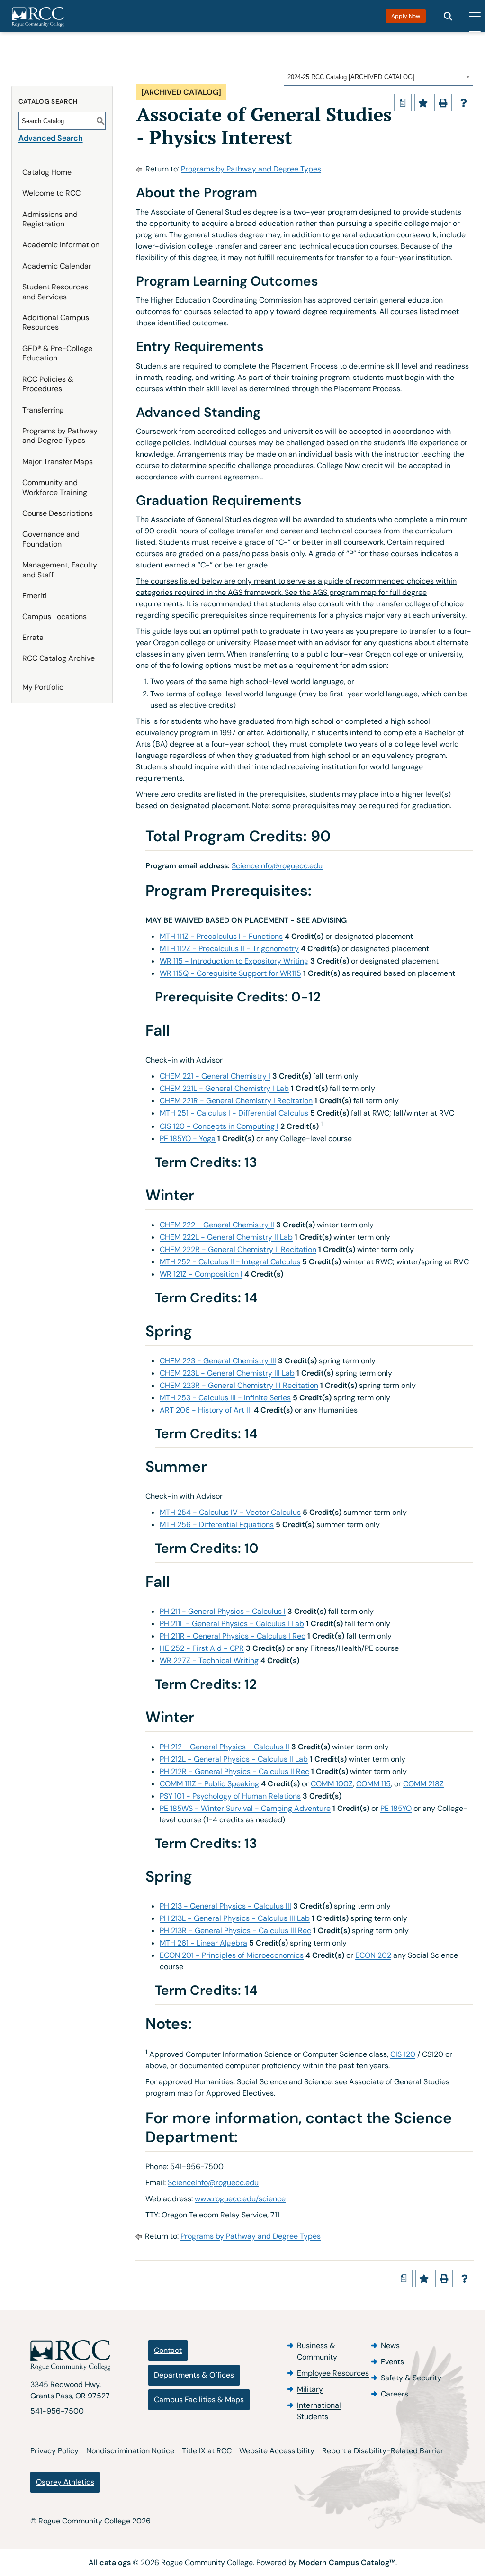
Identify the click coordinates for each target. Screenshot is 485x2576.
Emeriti (35, 596)
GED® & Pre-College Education (57, 353)
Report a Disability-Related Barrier (383, 2451)
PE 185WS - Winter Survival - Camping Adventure (245, 1808)
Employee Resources (333, 2373)
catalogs (115, 2562)
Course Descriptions (58, 513)
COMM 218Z (423, 1784)
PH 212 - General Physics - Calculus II (225, 1747)
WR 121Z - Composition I (201, 1274)
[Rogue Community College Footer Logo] (70, 2356)
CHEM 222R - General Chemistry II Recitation (238, 1249)
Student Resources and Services (55, 292)
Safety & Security (411, 2378)
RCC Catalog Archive (58, 658)
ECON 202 (373, 1955)
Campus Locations (54, 617)
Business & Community (317, 2351)
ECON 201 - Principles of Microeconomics (232, 1955)
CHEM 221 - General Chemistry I (215, 1076)
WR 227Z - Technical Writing (209, 1661)
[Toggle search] (448, 16)
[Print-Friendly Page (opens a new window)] (443, 103)
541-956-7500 (57, 2411)
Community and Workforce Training (55, 487)
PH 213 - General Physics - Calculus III (225, 1906)
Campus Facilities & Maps (199, 2400)
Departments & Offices (194, 2375)
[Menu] (475, 16)
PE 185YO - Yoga (188, 1139)
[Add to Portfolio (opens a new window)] (423, 103)
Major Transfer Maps (58, 462)
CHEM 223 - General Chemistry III (218, 1361)
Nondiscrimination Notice (130, 2451)
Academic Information (61, 245)
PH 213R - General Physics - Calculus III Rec (235, 1931)
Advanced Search (51, 138)
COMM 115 (373, 1784)
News (390, 2346)
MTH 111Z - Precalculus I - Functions (221, 936)
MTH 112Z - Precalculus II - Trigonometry (229, 949)
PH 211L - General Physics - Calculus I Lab (232, 1624)
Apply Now (406, 16)
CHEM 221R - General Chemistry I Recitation (236, 1101)
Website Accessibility (277, 2451)
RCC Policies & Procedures (48, 384)
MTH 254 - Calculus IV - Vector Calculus (230, 1512)
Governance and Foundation (51, 539)
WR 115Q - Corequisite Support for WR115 (230, 973)
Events (392, 2362)
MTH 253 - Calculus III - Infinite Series (225, 1398)
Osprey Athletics (65, 2482)
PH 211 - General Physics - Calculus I (223, 1611)
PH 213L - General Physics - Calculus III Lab (235, 1918)
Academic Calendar (57, 266)
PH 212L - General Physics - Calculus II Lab (234, 1759)
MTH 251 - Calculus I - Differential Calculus (234, 1113)
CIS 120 (403, 2054)
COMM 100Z (332, 1784)
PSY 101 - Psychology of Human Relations (230, 1796)
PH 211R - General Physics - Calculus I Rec (233, 1636)
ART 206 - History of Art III (206, 1410)
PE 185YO (396, 1808)
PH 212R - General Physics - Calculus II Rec (234, 1771)
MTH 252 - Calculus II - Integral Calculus (230, 1262)
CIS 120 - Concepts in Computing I (219, 1126)
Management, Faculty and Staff (60, 570)
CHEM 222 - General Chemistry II (217, 1225)
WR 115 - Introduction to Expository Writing (234, 961)
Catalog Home (47, 172)
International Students (319, 2411)
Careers (395, 2394)
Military (310, 2389)
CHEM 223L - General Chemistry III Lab (227, 1373)
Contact (168, 2350)
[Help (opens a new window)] (463, 103)
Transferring (43, 410)
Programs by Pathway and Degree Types (60, 436)
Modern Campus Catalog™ (347, 2562)
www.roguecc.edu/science (240, 2199)
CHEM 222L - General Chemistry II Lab (226, 1237)
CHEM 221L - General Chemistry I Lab (224, 1088)
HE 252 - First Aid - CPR (202, 1648)
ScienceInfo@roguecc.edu (277, 866)
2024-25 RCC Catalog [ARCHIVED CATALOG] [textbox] (351, 77)
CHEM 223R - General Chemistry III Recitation (239, 1385)
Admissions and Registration (50, 219)
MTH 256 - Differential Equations (217, 1525)
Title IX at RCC (207, 2451)
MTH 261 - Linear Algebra (203, 1943)
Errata (33, 637)
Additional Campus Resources (56, 323)
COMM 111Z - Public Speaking (209, 1784)
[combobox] (378, 77)
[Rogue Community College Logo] (38, 17)
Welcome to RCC (51, 193)
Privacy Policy (54, 2451)
